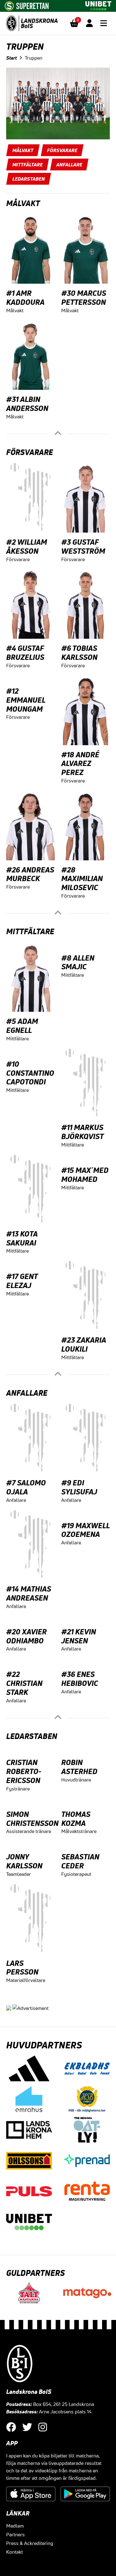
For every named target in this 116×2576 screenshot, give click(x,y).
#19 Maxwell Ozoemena (85, 1530)
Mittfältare (28, 164)
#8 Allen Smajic (78, 962)
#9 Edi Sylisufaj (79, 1487)
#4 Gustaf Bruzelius (25, 653)
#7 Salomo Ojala (26, 1487)
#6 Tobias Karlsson (79, 653)
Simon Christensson (32, 1819)
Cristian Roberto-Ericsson (24, 1771)
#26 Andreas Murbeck (30, 874)
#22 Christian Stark (24, 1683)
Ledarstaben (29, 179)
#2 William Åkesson (27, 546)
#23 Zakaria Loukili (84, 1344)
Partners (15, 2534)
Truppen (34, 58)
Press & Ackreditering (30, 2543)
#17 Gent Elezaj (22, 1281)
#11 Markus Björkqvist (82, 1132)
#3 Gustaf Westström (83, 546)
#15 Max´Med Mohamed (85, 1175)
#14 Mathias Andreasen (29, 1593)
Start (11, 58)
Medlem (15, 2526)
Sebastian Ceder (80, 1861)
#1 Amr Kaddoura (25, 297)
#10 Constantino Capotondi (30, 1073)
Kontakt (15, 2552)
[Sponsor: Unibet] (98, 5)
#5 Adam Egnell (22, 1026)
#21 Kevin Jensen (79, 1636)
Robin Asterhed (79, 1767)
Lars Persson (22, 1968)
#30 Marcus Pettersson (84, 297)
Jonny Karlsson (24, 1861)
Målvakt (23, 150)
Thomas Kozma (76, 1819)
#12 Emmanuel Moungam (26, 700)
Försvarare (62, 150)
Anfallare (69, 164)
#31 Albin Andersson (27, 404)
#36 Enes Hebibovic (80, 1679)
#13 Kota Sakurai (22, 1238)
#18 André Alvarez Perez (80, 763)
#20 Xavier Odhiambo (26, 1636)
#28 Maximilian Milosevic (82, 879)
